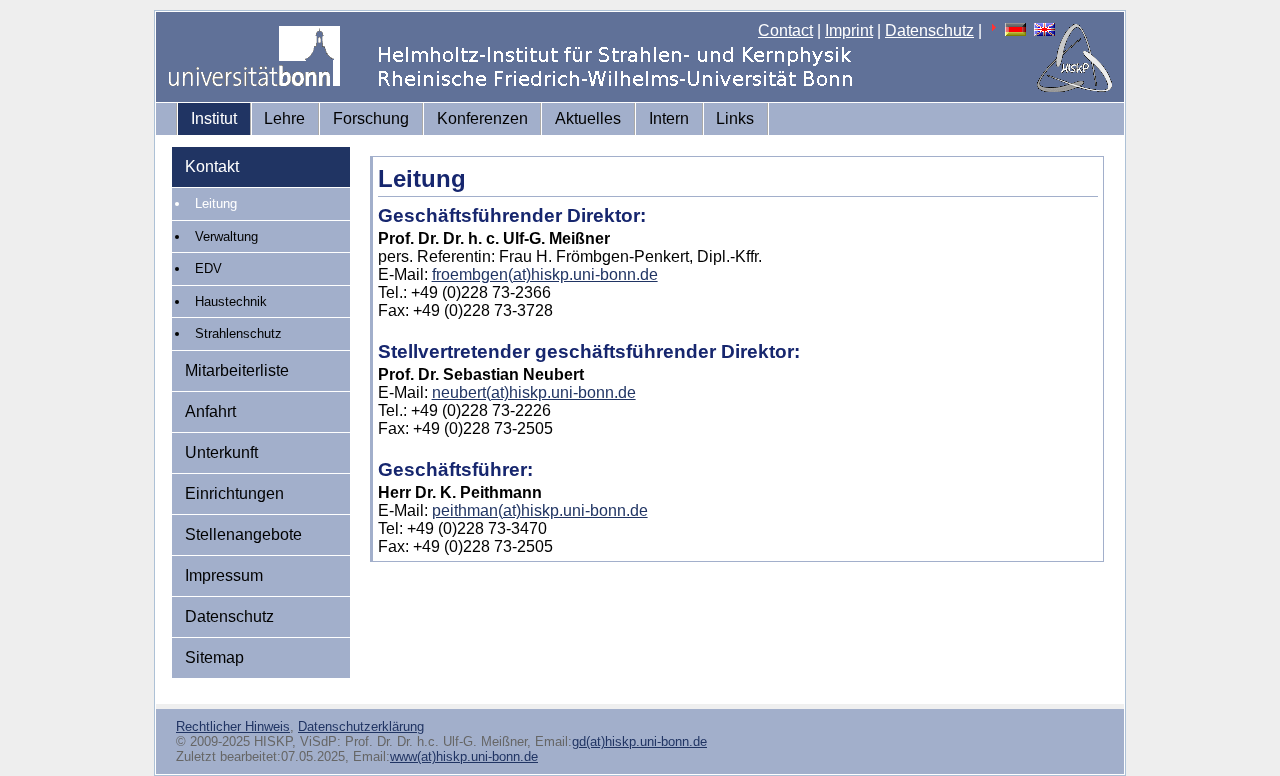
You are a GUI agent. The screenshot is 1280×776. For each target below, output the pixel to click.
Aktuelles (588, 118)
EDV (208, 268)
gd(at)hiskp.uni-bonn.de (639, 741)
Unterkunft (221, 452)
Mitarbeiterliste (237, 370)
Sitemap (214, 657)
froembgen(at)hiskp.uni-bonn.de (545, 274)
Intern (669, 118)
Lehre (284, 118)
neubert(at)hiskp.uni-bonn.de (534, 392)
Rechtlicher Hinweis (233, 726)
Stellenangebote (243, 534)
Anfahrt (210, 411)
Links (735, 118)
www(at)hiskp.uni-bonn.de (464, 756)
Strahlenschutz (238, 333)
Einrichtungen (234, 493)
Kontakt (212, 166)
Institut (214, 118)
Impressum (224, 575)
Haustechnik (231, 301)
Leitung (216, 203)
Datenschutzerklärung (361, 726)
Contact (785, 30)
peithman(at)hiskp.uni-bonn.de (540, 510)
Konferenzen (482, 118)
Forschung (371, 118)
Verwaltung (226, 236)
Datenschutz (929, 30)
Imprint (849, 30)
